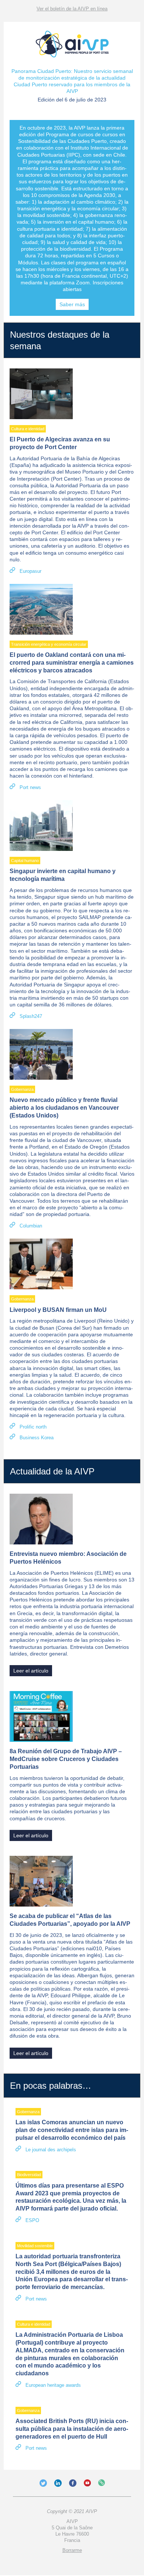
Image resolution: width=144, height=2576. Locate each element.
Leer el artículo (31, 1671)
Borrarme (72, 2550)
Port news (30, 787)
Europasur (30, 571)
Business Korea (37, 1438)
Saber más (72, 304)
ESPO (32, 2220)
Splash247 (31, 1016)
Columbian (31, 1226)
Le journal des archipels (51, 2150)
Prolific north (33, 1427)
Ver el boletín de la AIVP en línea (72, 9)
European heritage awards (53, 2385)
